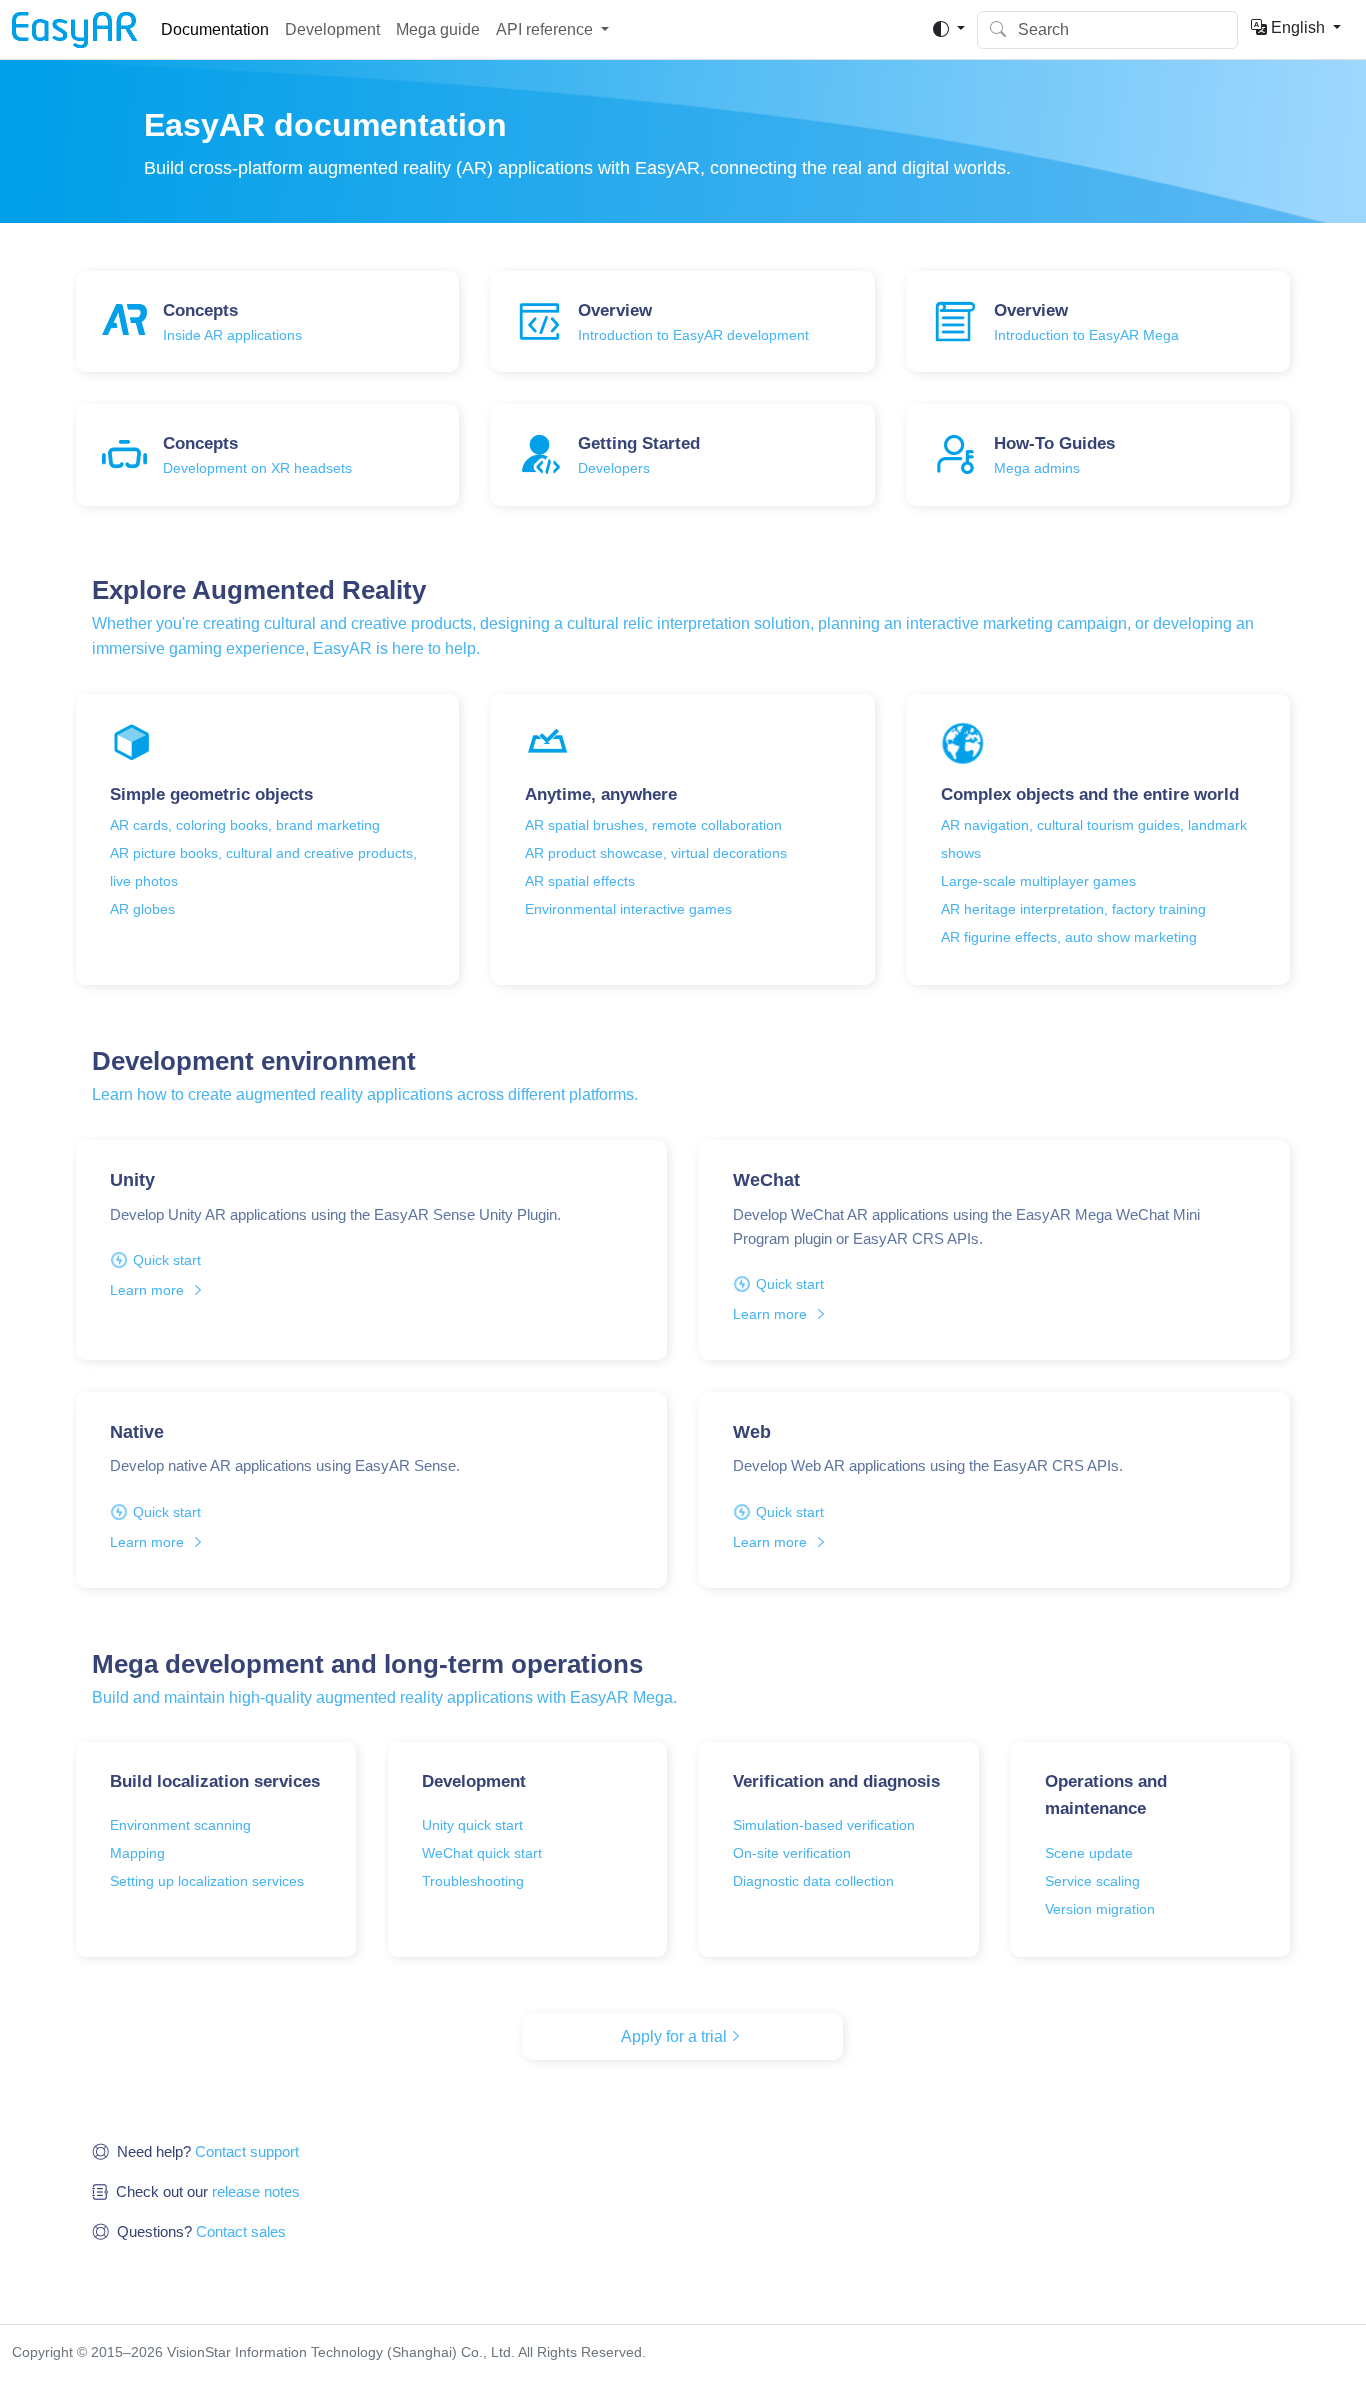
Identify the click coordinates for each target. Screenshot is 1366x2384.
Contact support (247, 2151)
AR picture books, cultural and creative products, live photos (263, 867)
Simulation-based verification (824, 1825)
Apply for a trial (674, 2036)
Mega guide (438, 29)
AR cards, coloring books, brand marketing (245, 825)
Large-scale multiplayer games (1038, 881)
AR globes (142, 909)
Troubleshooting (473, 1881)
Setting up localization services (207, 1881)
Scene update (1089, 1853)
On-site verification (792, 1853)
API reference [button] (544, 29)
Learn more (147, 1290)
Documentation (215, 29)
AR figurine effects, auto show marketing (1069, 937)
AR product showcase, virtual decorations (656, 853)
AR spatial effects (580, 881)
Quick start (167, 1260)
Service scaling (1092, 1881)
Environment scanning (180, 1825)
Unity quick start (472, 1825)
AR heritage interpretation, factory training (1073, 909)
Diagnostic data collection (813, 1881)
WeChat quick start (482, 1853)
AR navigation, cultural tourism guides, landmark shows (1094, 839)
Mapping (137, 1853)
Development (332, 29)
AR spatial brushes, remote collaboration (653, 825)
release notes (256, 2191)
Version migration (1100, 1909)
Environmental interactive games (628, 909)
